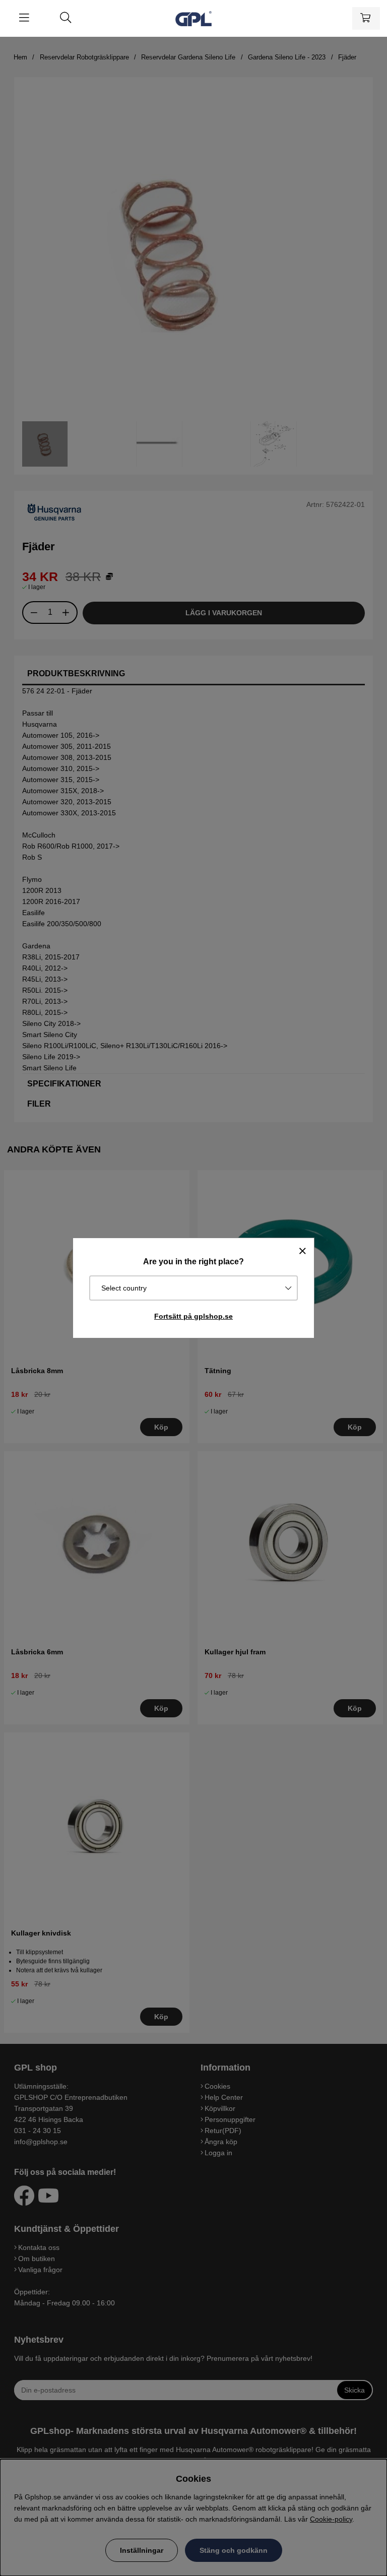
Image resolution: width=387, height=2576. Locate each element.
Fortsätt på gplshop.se (193, 1316)
